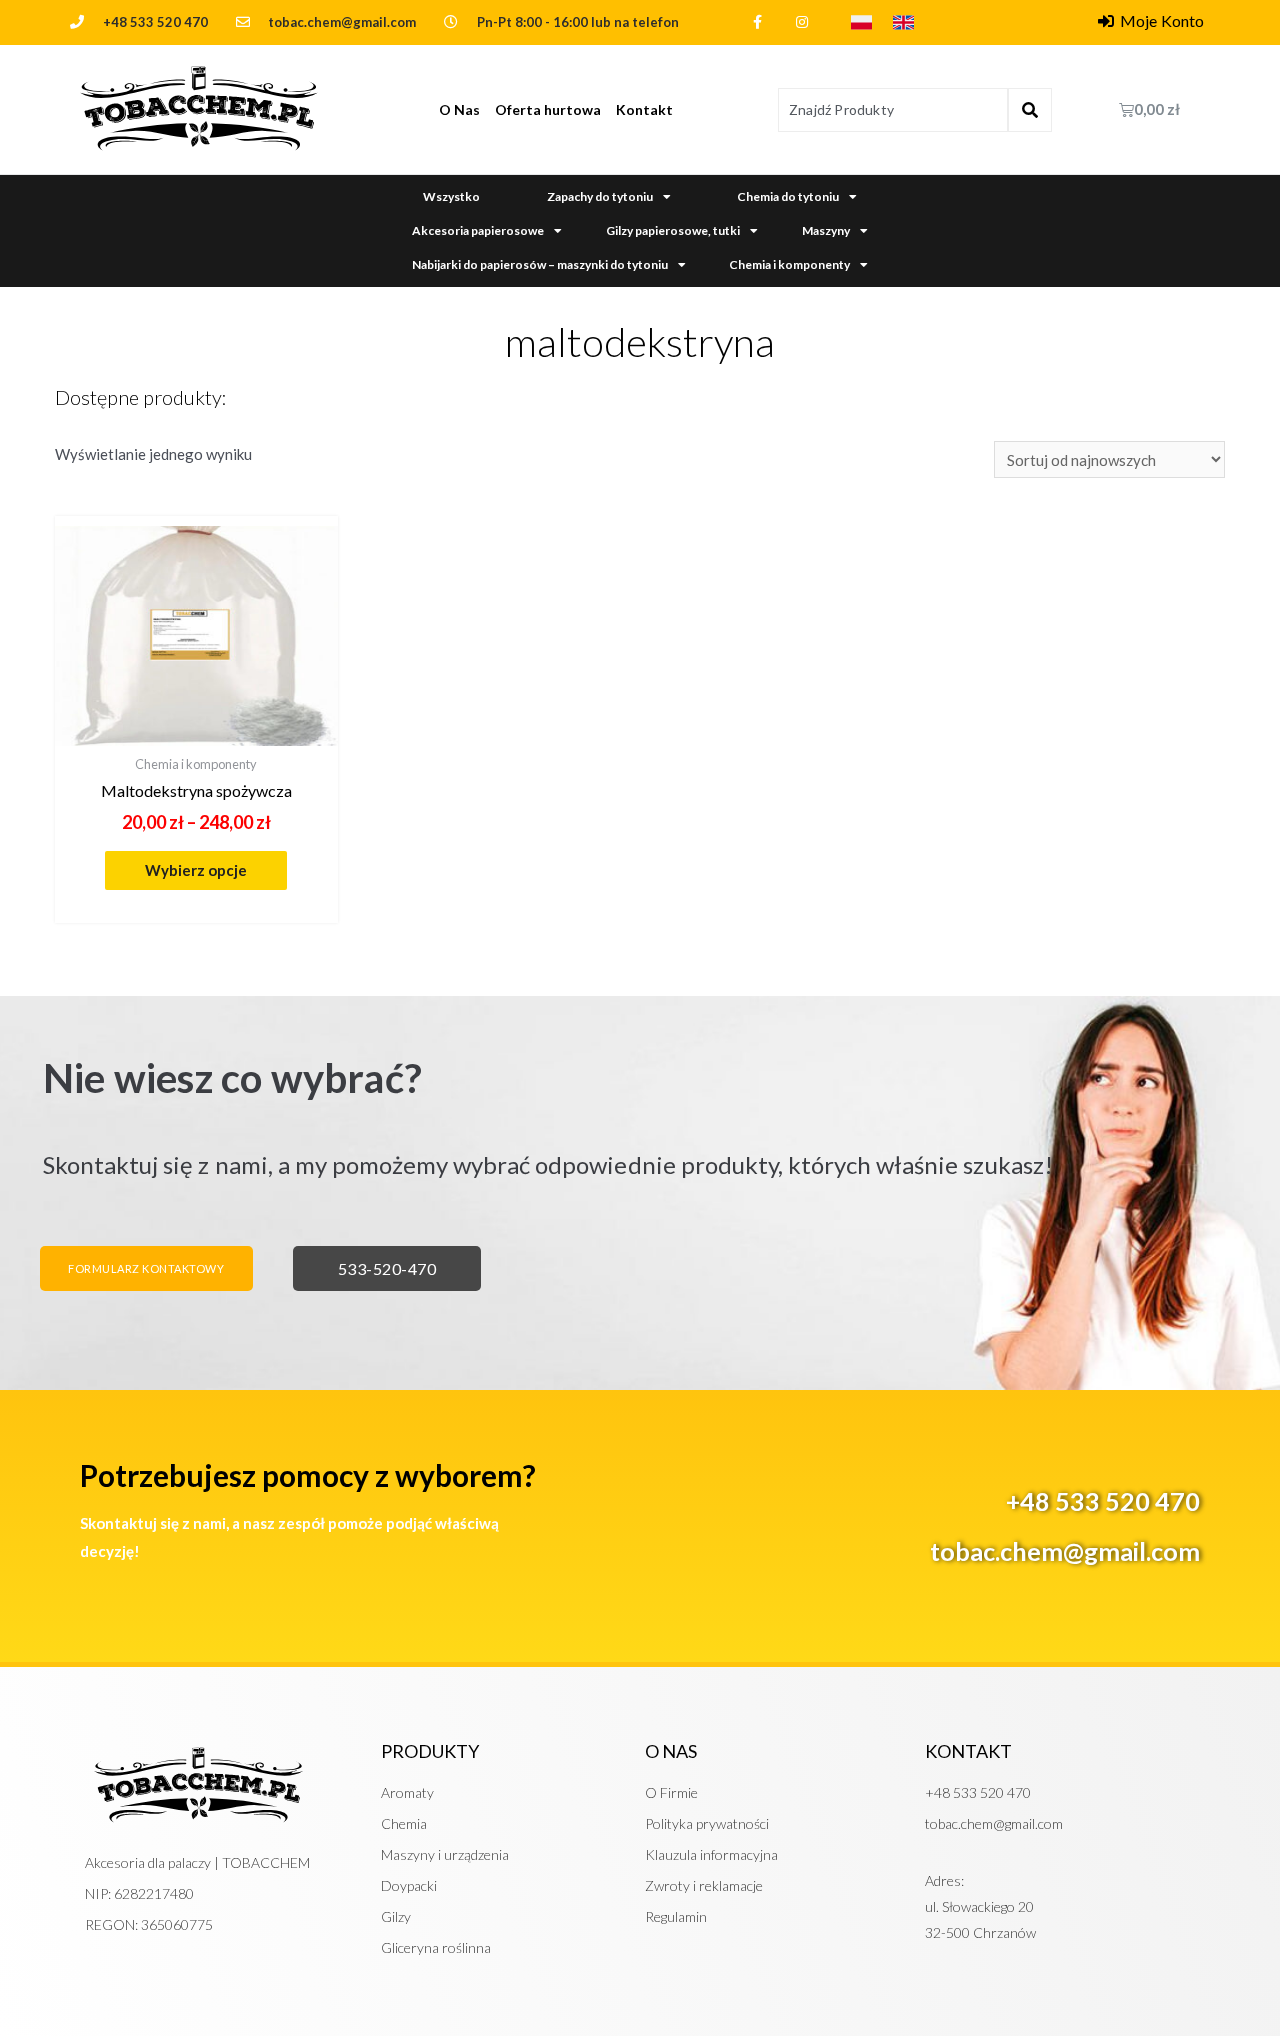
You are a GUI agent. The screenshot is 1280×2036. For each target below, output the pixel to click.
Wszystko (451, 196)
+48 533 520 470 (155, 22)
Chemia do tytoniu (788, 196)
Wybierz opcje (196, 870)
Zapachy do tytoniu (600, 196)
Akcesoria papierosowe (478, 230)
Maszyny (826, 230)
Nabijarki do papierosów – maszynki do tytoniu (540, 264)
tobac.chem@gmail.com (1065, 1551)
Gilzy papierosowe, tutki (673, 230)
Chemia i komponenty (789, 264)
